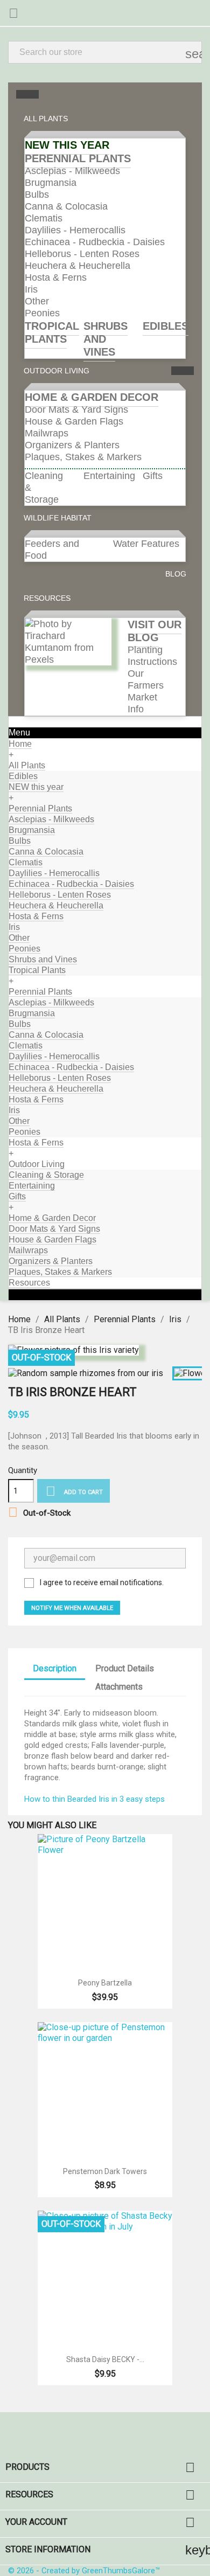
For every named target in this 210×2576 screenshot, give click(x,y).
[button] (50, 119)
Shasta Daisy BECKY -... (105, 2359)
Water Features (146, 544)
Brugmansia (51, 183)
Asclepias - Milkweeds (72, 171)
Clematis (44, 218)
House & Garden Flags (74, 421)
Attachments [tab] (119, 1687)
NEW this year (67, 145)
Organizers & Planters (72, 445)
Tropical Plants (52, 332)
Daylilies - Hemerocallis (75, 230)
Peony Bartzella (105, 1983)
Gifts (153, 476)
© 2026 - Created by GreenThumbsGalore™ (84, 2571)
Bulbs (37, 195)
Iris (31, 289)
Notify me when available (72, 1608)
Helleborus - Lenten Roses (82, 254)
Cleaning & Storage (46, 1175)
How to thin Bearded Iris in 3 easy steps (94, 1799)
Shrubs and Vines (106, 339)
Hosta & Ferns (56, 277)
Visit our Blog (155, 631)
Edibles (166, 326)
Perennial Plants (78, 158)
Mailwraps (47, 433)
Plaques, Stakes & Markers (83, 457)
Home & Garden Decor (92, 397)
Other (37, 301)
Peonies (42, 313)
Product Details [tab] (125, 1668)
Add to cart (74, 1491)
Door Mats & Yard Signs (76, 409)
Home (20, 744)
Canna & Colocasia (66, 206)
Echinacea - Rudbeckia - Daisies (95, 242)
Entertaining (109, 476)
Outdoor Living (37, 1164)
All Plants (27, 765)
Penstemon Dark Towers (105, 2171)
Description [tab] (55, 1668)
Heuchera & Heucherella (78, 266)
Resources (29, 1283)
